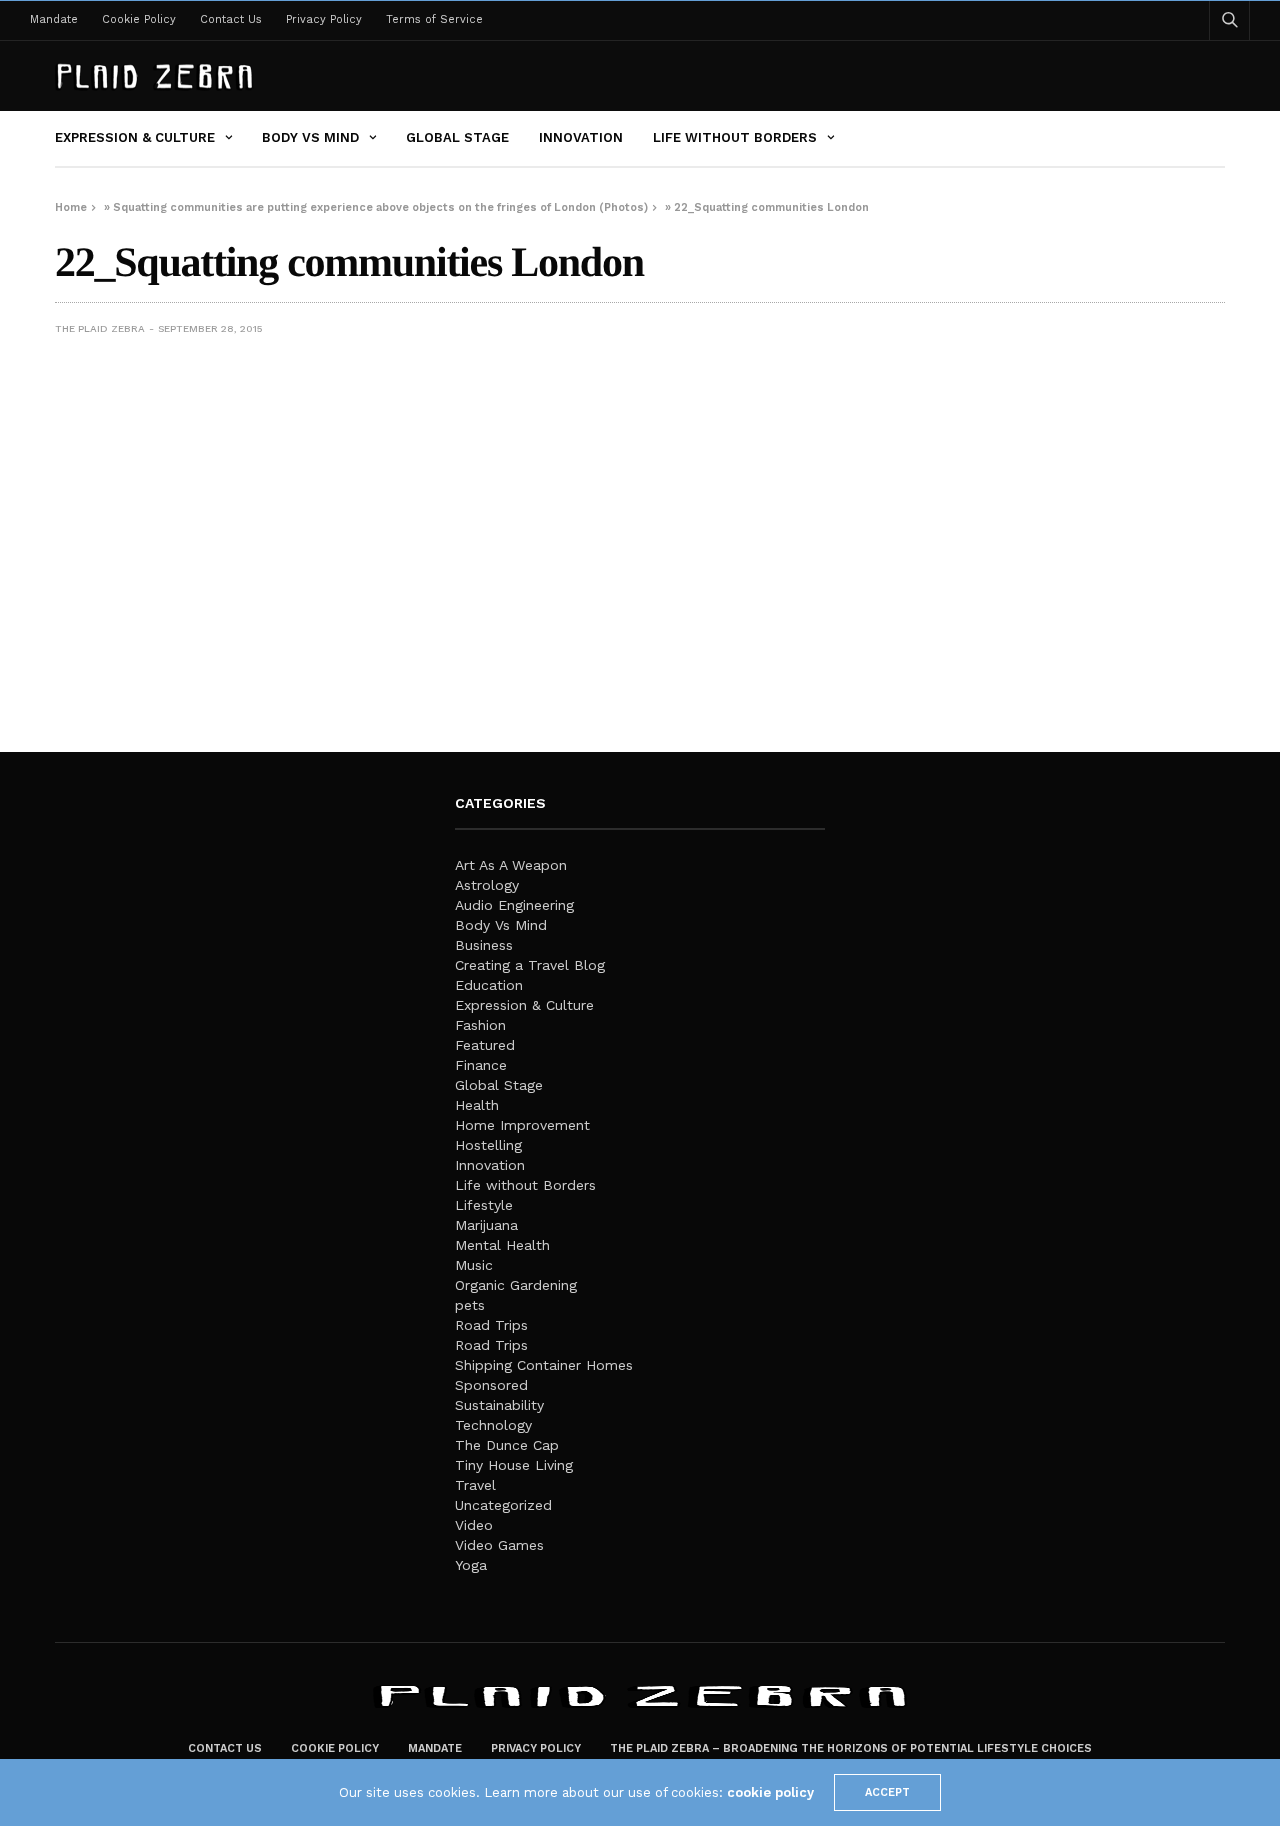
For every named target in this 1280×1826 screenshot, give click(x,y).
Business (484, 945)
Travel (475, 1485)
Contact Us (231, 19)
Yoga (471, 1565)
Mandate (54, 19)
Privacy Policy (324, 19)
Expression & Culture (135, 137)
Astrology (487, 885)
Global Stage (457, 137)
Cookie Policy (139, 19)
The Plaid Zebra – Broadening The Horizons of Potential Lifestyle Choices (851, 1748)
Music (474, 1265)
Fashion (480, 1025)
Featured (485, 1045)
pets (470, 1305)
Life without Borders (735, 137)
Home (71, 207)
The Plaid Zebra (100, 328)
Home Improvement (522, 1125)
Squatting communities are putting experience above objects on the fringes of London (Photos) (380, 207)
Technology (493, 1425)
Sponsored (491, 1385)
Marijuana (486, 1225)
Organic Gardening (516, 1285)
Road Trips (491, 1325)
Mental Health (502, 1245)
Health (477, 1105)
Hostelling (488, 1145)
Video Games (499, 1545)
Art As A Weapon (511, 865)
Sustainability (499, 1405)
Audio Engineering (514, 905)
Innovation (581, 137)
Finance (481, 1065)
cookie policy (770, 1792)
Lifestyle (484, 1205)
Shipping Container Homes (544, 1365)
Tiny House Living (514, 1465)
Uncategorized (503, 1505)
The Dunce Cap (507, 1445)
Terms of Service (434, 19)
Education (489, 985)
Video (474, 1525)
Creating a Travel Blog (530, 965)
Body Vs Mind (310, 137)
